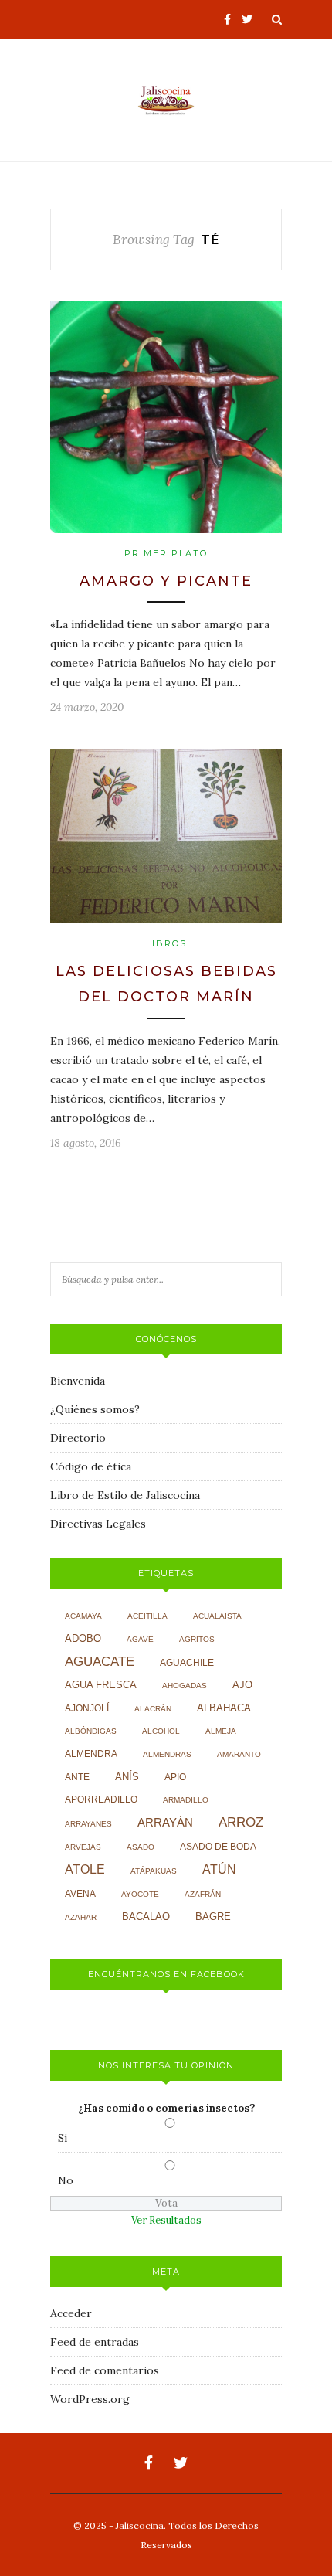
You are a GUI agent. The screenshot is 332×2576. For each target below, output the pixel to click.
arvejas (83, 1847)
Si (63, 2138)
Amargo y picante (166, 581)
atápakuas (154, 1871)
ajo (242, 1685)
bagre (213, 1917)
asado (141, 1847)
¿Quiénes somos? (95, 1409)
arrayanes (88, 1824)
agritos (197, 1639)
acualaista (217, 1616)
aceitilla (147, 1616)
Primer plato (166, 553)
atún (219, 1869)
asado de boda (218, 1847)
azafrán (203, 1894)
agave (140, 1639)
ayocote (140, 1894)
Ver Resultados (166, 2220)
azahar (81, 1917)
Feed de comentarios (105, 2370)
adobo (83, 1639)
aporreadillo (101, 1799)
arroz (241, 1822)
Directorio (78, 1438)
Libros (166, 943)
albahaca (224, 1708)
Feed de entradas (95, 2342)
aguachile (187, 1663)
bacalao (146, 1917)
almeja (221, 1731)
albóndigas (91, 1731)
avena (80, 1894)
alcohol (161, 1731)
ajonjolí (87, 1708)
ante (77, 1777)
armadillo (186, 1800)
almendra (91, 1754)
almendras (167, 1754)
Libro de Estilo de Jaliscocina (125, 1495)
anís (127, 1777)
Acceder (71, 2313)
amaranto (239, 1754)
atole (85, 1869)
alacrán (153, 1709)
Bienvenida (78, 1381)
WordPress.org (90, 2399)
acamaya (83, 1616)
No (66, 2180)
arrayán (165, 1823)
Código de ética (91, 1466)
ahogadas (185, 1686)
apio (175, 1777)
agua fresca (101, 1685)
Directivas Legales (98, 1524)
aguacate (100, 1662)
